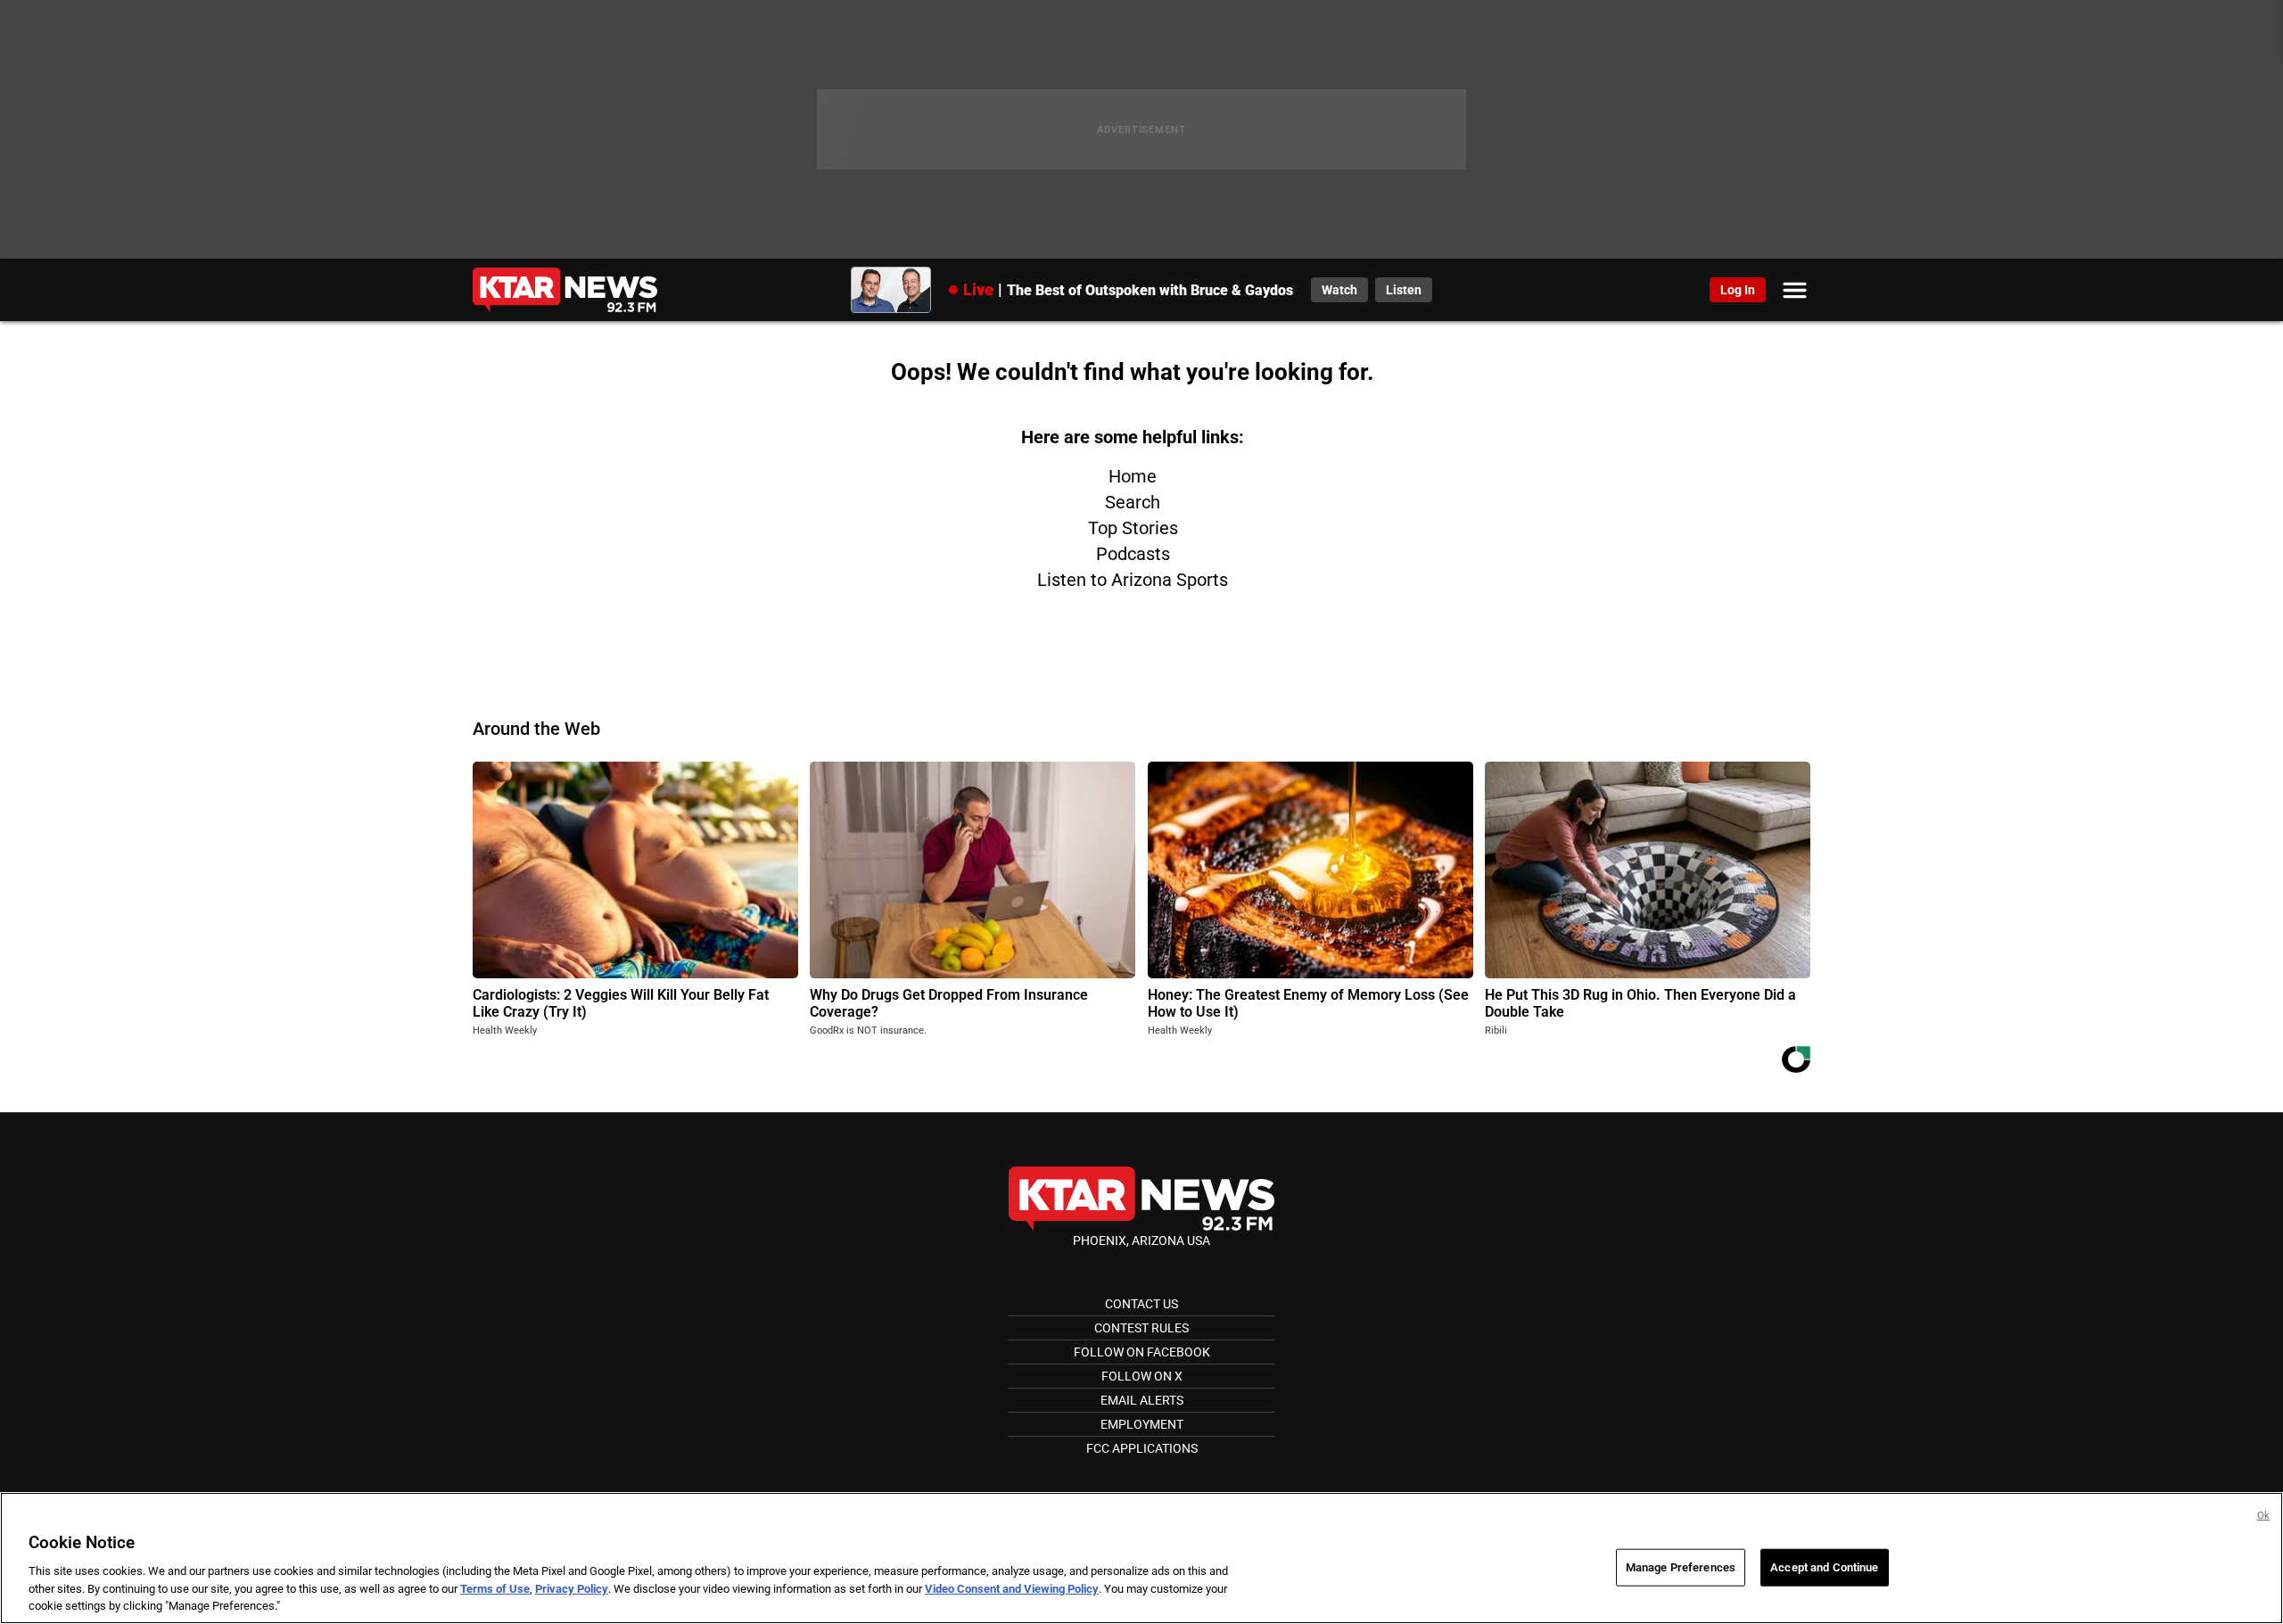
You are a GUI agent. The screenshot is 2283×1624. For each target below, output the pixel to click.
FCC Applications (1142, 1448)
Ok (2263, 1516)
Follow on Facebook (1142, 1352)
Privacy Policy (572, 1589)
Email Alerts (1142, 1400)
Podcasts (1133, 554)
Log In (1738, 290)
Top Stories (1133, 528)
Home (1133, 476)
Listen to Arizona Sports (1133, 580)
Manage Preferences (1681, 1567)
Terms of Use (495, 1589)
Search (1133, 502)
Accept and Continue (1824, 1567)
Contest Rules (1141, 1328)
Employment (1142, 1424)
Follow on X (1142, 1376)
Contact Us (1141, 1304)
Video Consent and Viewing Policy (1012, 1589)
